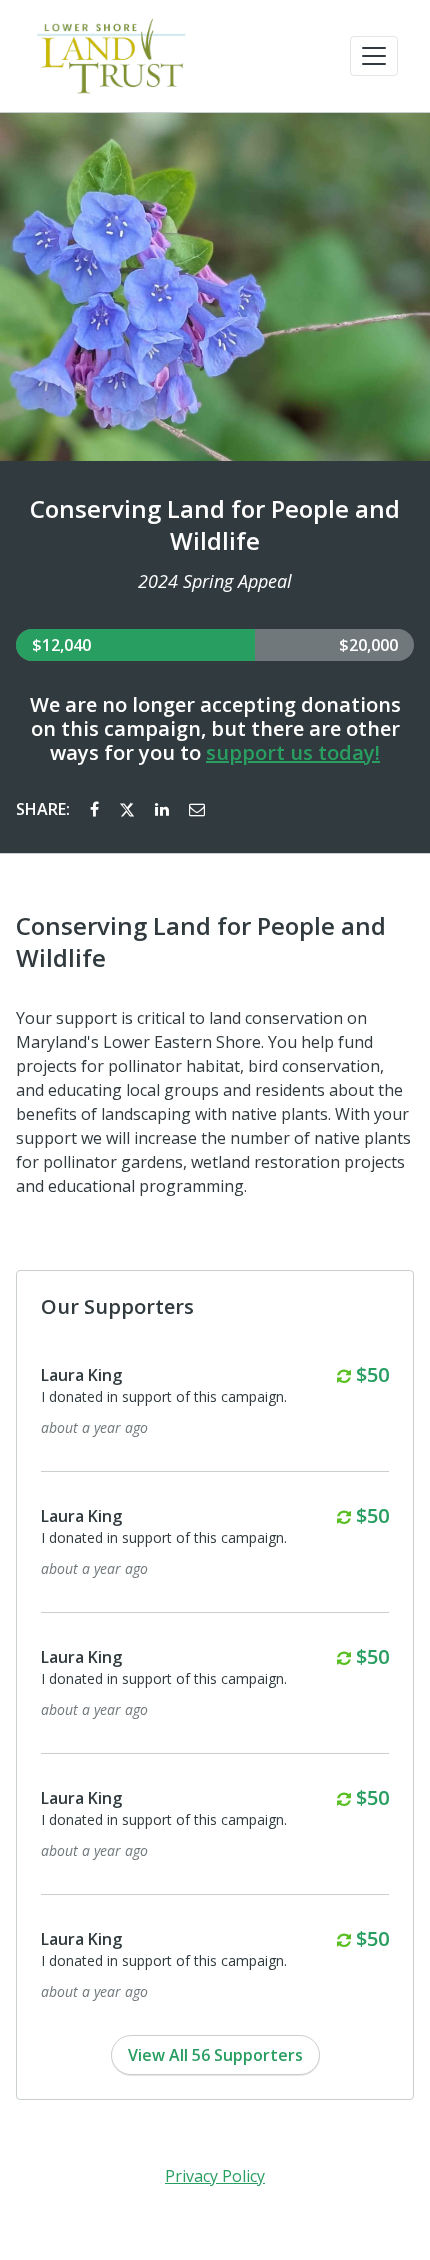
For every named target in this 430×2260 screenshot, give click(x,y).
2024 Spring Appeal (215, 581)
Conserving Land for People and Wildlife (215, 525)
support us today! (293, 752)
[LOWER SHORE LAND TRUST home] (111, 56)
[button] (374, 56)
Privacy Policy (215, 2176)
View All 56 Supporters (215, 2055)
